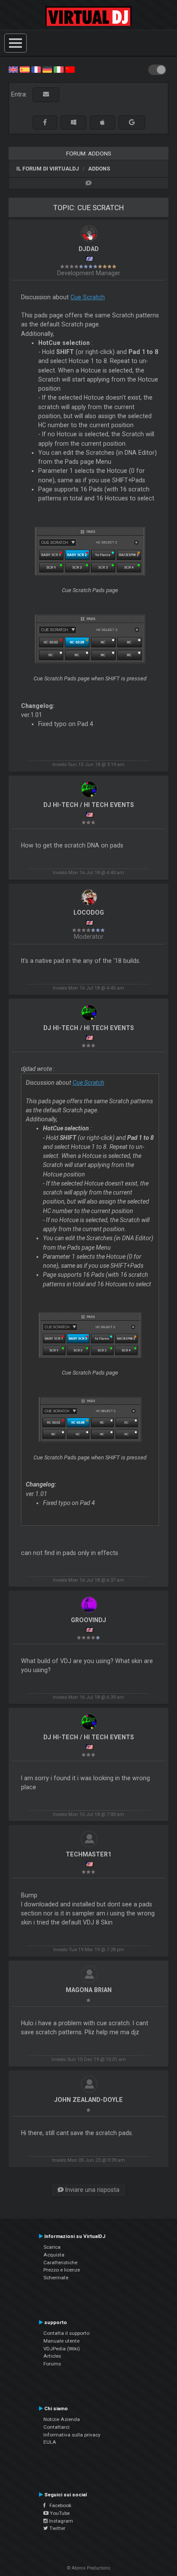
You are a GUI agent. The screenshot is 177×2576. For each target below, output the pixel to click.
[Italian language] (58, 69)
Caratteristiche (60, 2263)
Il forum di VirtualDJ (48, 169)
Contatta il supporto (66, 2333)
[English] (13, 69)
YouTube (59, 2513)
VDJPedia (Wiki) (62, 2349)
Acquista (54, 2255)
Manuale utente (61, 2341)
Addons (99, 169)
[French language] (36, 69)
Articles (52, 2356)
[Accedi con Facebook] (45, 123)
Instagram (60, 2521)
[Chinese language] (70, 69)
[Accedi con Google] (132, 123)
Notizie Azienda (62, 2419)
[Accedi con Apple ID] (102, 123)
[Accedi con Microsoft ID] (73, 123)
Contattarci (56, 2427)
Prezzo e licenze (62, 2270)
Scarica (52, 2247)
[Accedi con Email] (46, 95)
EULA (50, 2442)
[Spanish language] (24, 69)
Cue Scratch (88, 297)
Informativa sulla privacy (72, 2435)
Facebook (58, 2505)
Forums (52, 2364)
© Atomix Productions (89, 2568)
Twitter (57, 2528)
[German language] (47, 69)
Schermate (56, 2278)
